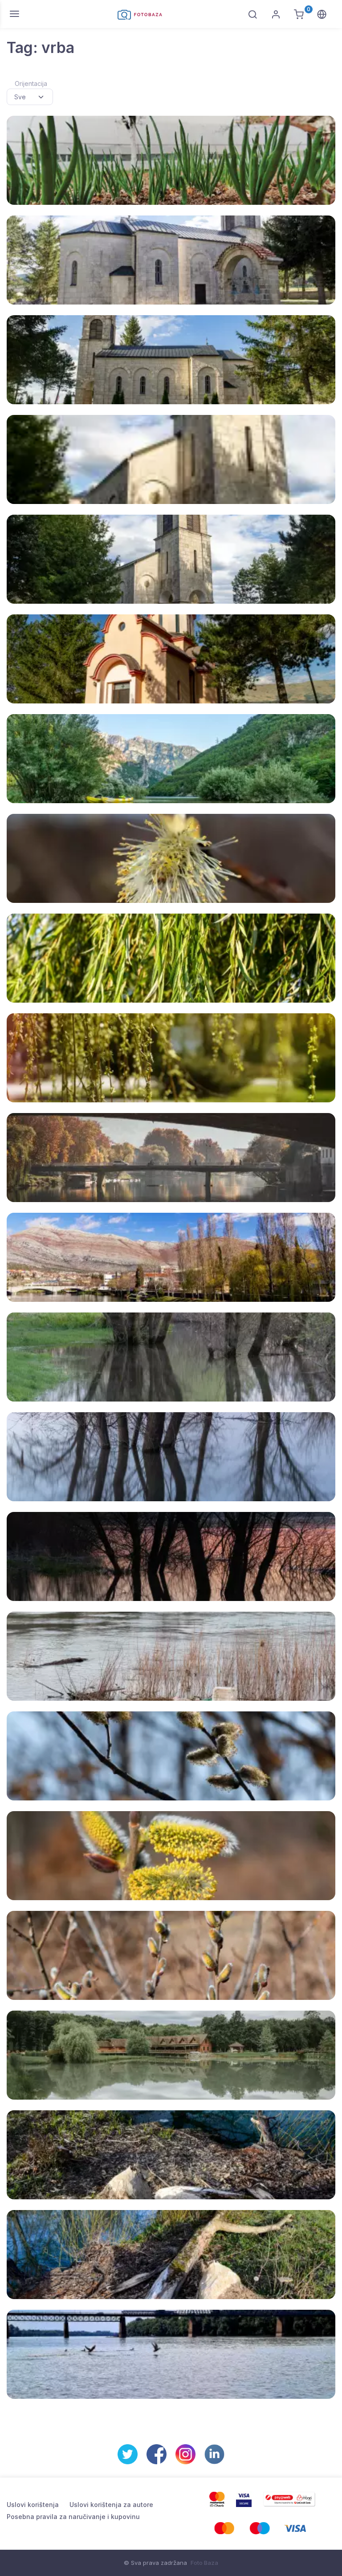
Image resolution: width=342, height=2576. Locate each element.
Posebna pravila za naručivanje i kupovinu (73, 2517)
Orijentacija (31, 83)
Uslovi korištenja (33, 2505)
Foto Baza (204, 2563)
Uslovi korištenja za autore (111, 2505)
